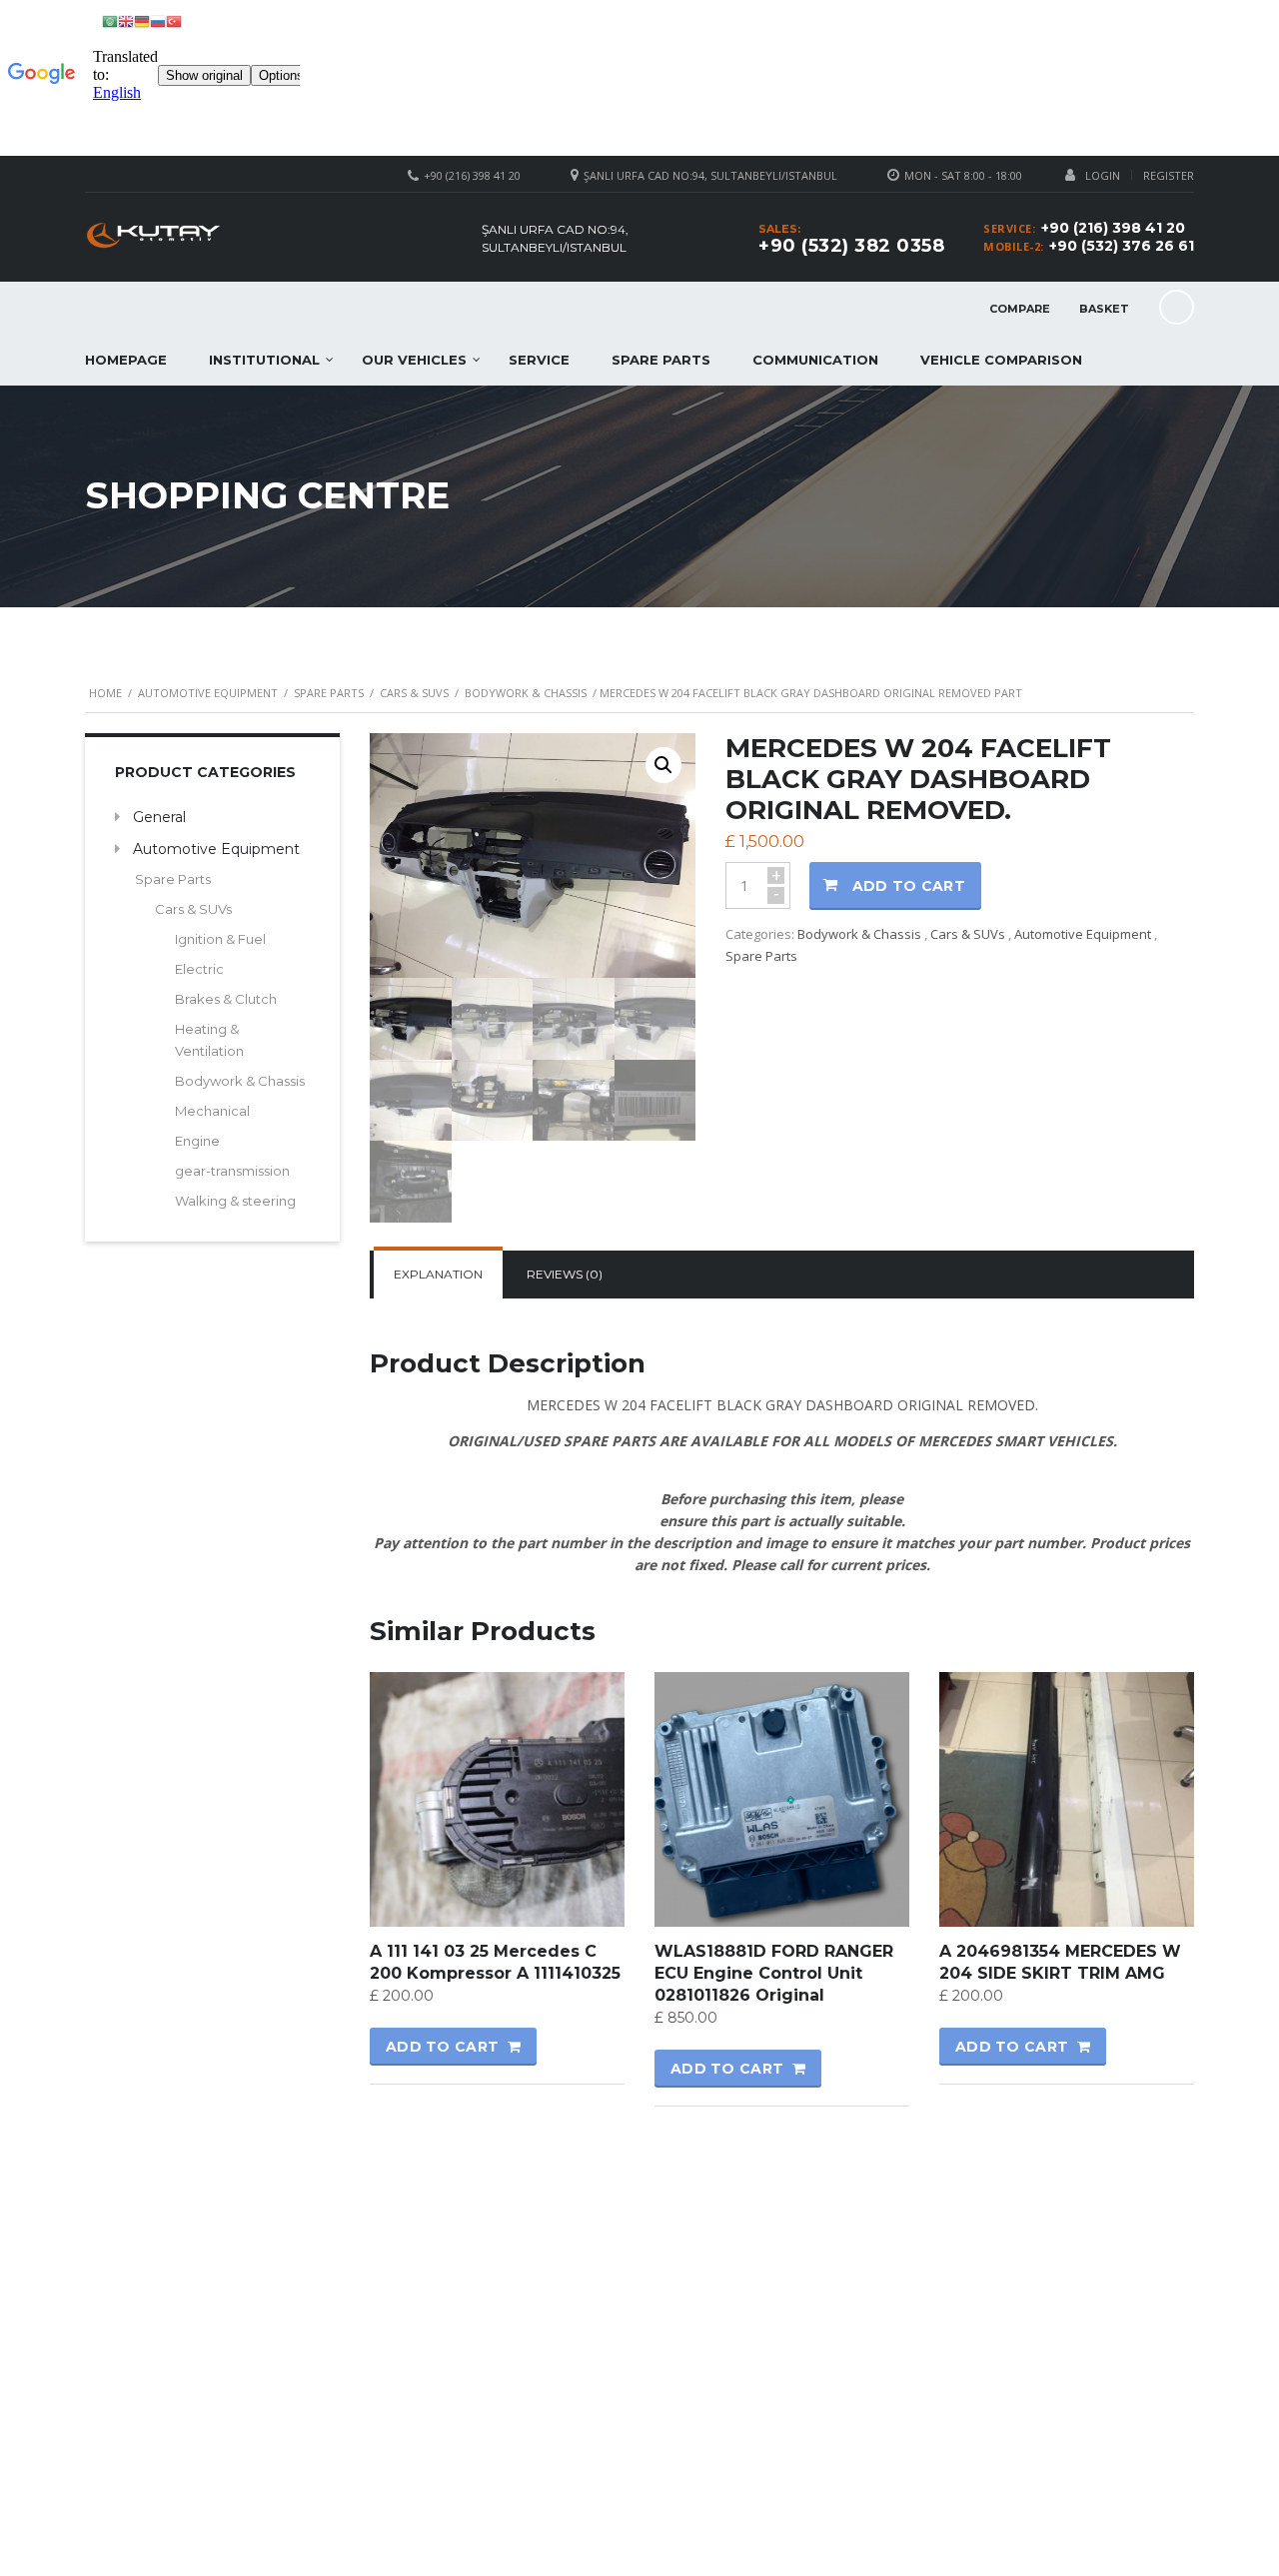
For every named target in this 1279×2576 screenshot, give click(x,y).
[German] (142, 20)
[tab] (438, 1275)
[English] (126, 20)
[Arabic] (110, 20)
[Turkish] (174, 20)
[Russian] (158, 20)
